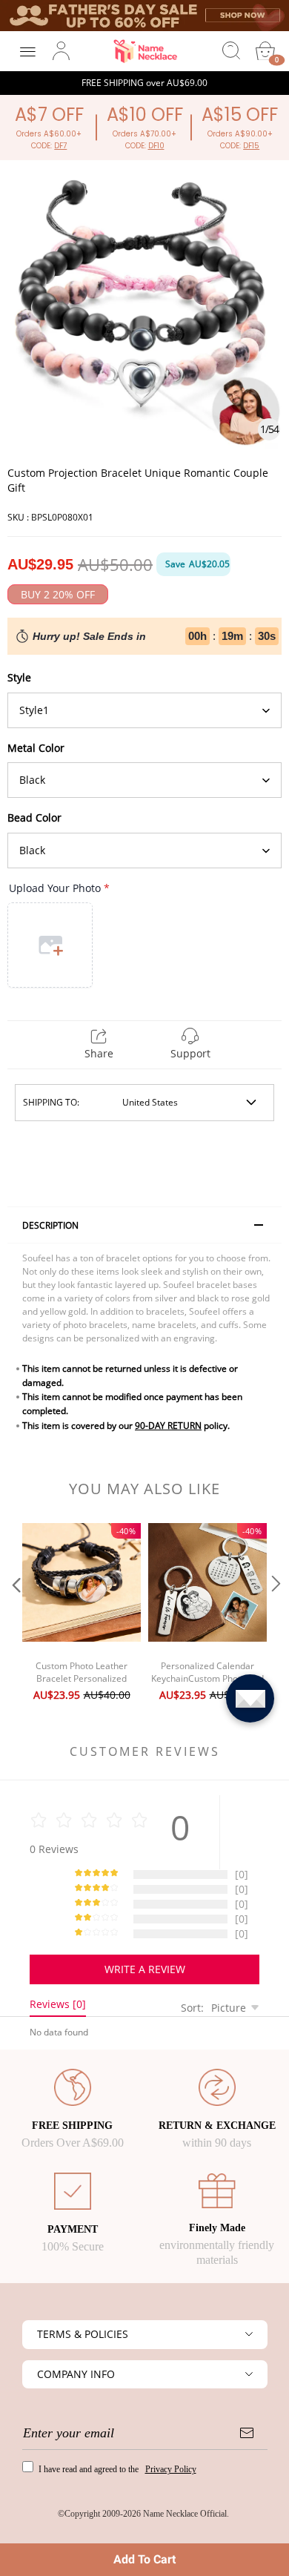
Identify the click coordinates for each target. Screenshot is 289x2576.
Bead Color (34, 818)
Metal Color (36, 748)
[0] (265, 51)
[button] (15, 1614)
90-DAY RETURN (168, 1426)
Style (19, 677)
